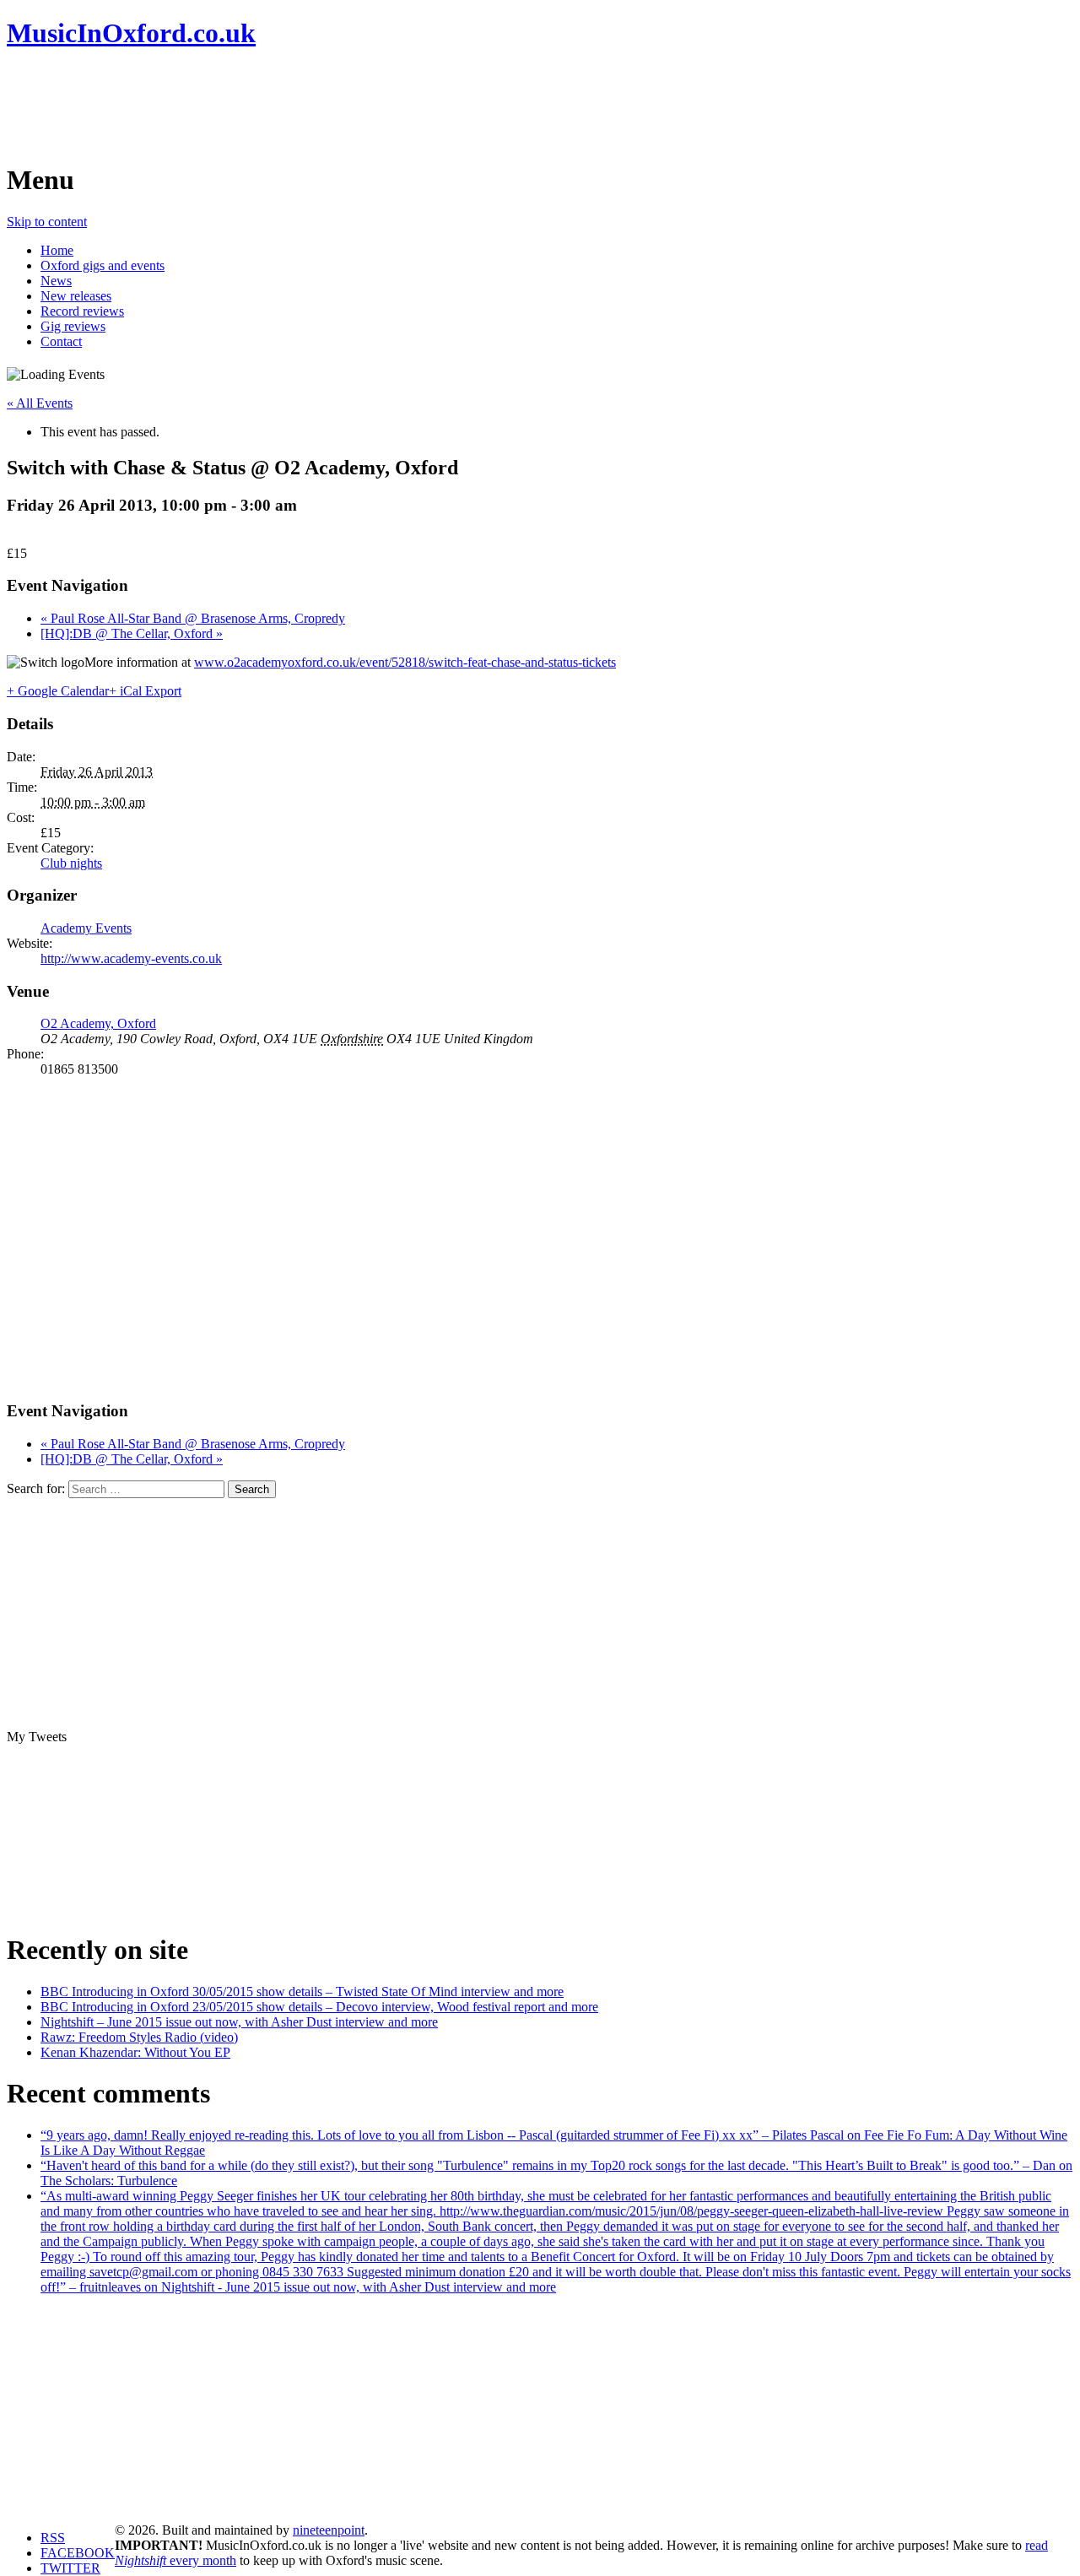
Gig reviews (73, 326)
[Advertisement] (314, 106)
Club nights (71, 863)
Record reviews (82, 311)
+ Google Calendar (58, 691)
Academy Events (86, 928)
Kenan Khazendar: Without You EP (135, 2052)
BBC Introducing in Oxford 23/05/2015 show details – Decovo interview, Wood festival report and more (319, 2007)
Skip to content (47, 222)
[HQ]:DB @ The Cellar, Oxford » (132, 633)
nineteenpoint (329, 2530)
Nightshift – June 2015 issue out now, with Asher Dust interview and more (239, 2022)
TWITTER (70, 2568)
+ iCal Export (145, 691)
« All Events (40, 403)
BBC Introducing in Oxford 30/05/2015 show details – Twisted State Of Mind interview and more (302, 1992)
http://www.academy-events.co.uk (131, 958)
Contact (61, 341)
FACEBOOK (78, 2553)
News (56, 281)
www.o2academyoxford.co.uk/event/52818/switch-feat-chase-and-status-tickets (405, 662)
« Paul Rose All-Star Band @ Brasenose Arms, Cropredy (193, 618)
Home (57, 250)
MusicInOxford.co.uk (131, 33)
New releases (76, 296)
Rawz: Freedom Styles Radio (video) (139, 2037)
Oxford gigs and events (103, 265)
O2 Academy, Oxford (98, 1023)
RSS (53, 2538)
